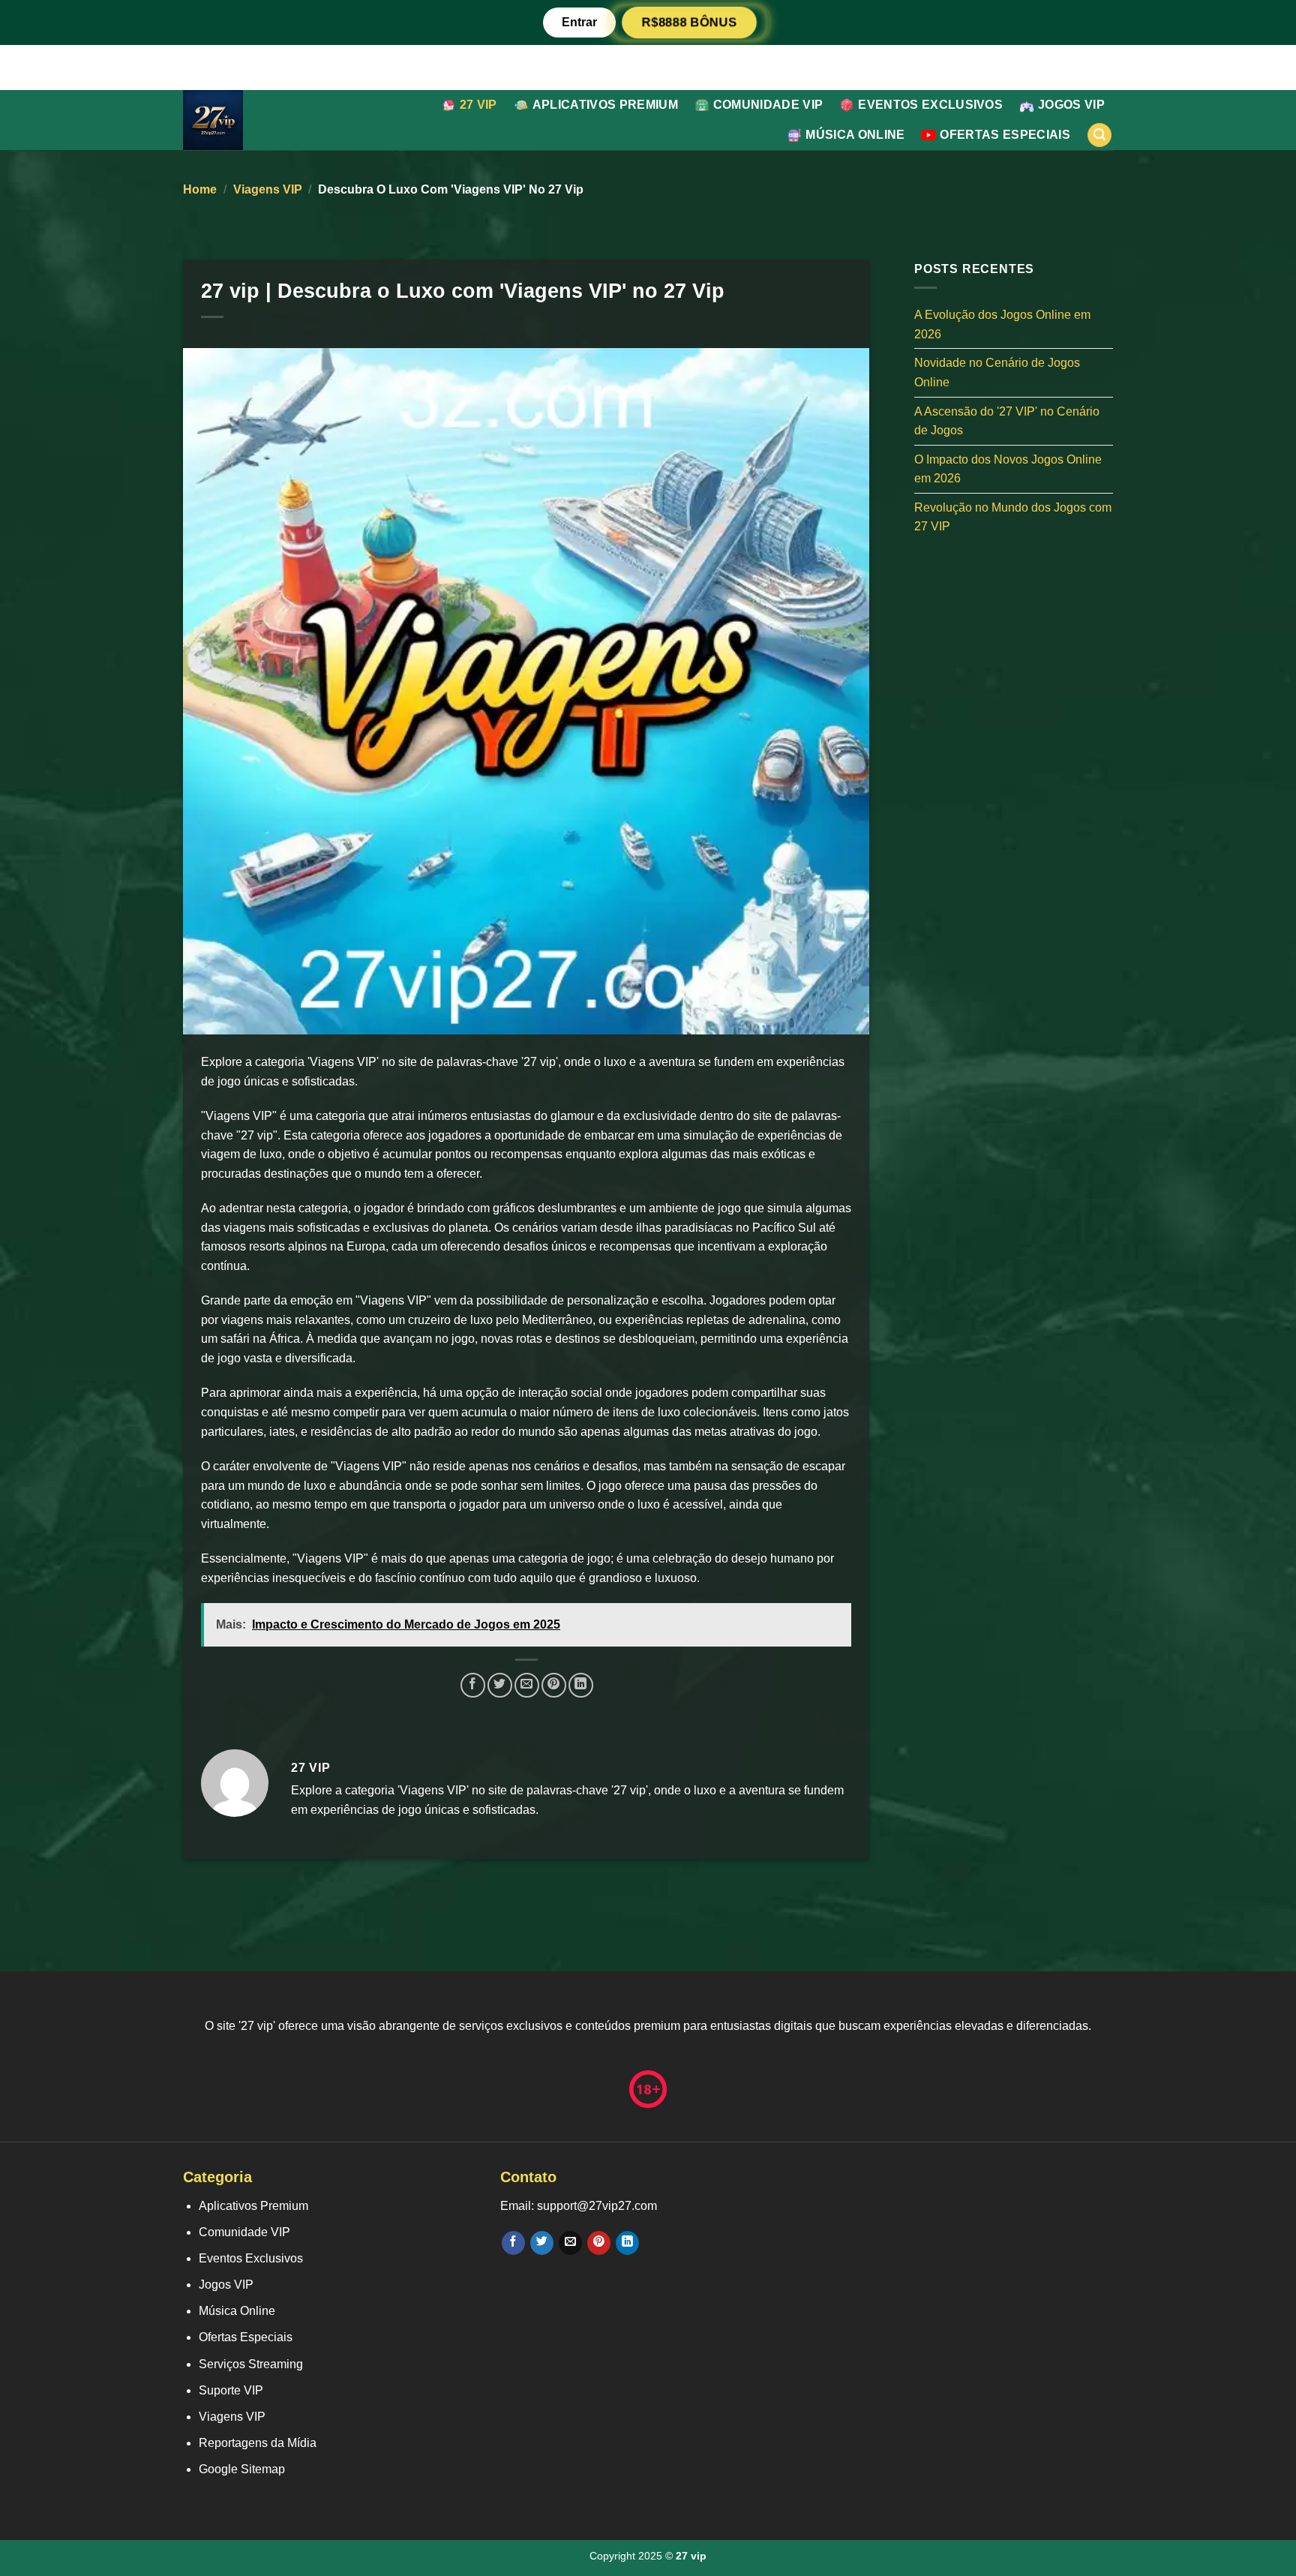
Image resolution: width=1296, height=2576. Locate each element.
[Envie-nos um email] (570, 2243)
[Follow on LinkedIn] (627, 2243)
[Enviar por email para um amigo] (527, 1685)
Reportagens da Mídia (258, 2443)
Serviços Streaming (251, 2364)
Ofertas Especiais (1005, 135)
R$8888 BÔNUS (689, 22)
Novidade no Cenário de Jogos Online (997, 372)
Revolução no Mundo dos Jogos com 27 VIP (1013, 516)
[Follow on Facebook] (513, 2243)
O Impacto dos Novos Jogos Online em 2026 (1008, 468)
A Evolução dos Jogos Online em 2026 (1002, 324)
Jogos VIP (1071, 105)
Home (200, 189)
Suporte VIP (231, 2390)
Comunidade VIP (768, 105)
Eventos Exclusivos (930, 105)
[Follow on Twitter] (542, 2243)
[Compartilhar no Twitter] (500, 1685)
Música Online (855, 135)
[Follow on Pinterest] (599, 2243)
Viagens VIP (268, 189)
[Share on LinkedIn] (581, 1685)
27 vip (478, 105)
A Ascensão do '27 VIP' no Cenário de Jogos (1007, 420)
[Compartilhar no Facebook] (473, 1685)
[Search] (1099, 135)
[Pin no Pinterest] (554, 1685)
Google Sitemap (242, 2469)
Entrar (579, 22)
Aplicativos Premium (605, 105)
